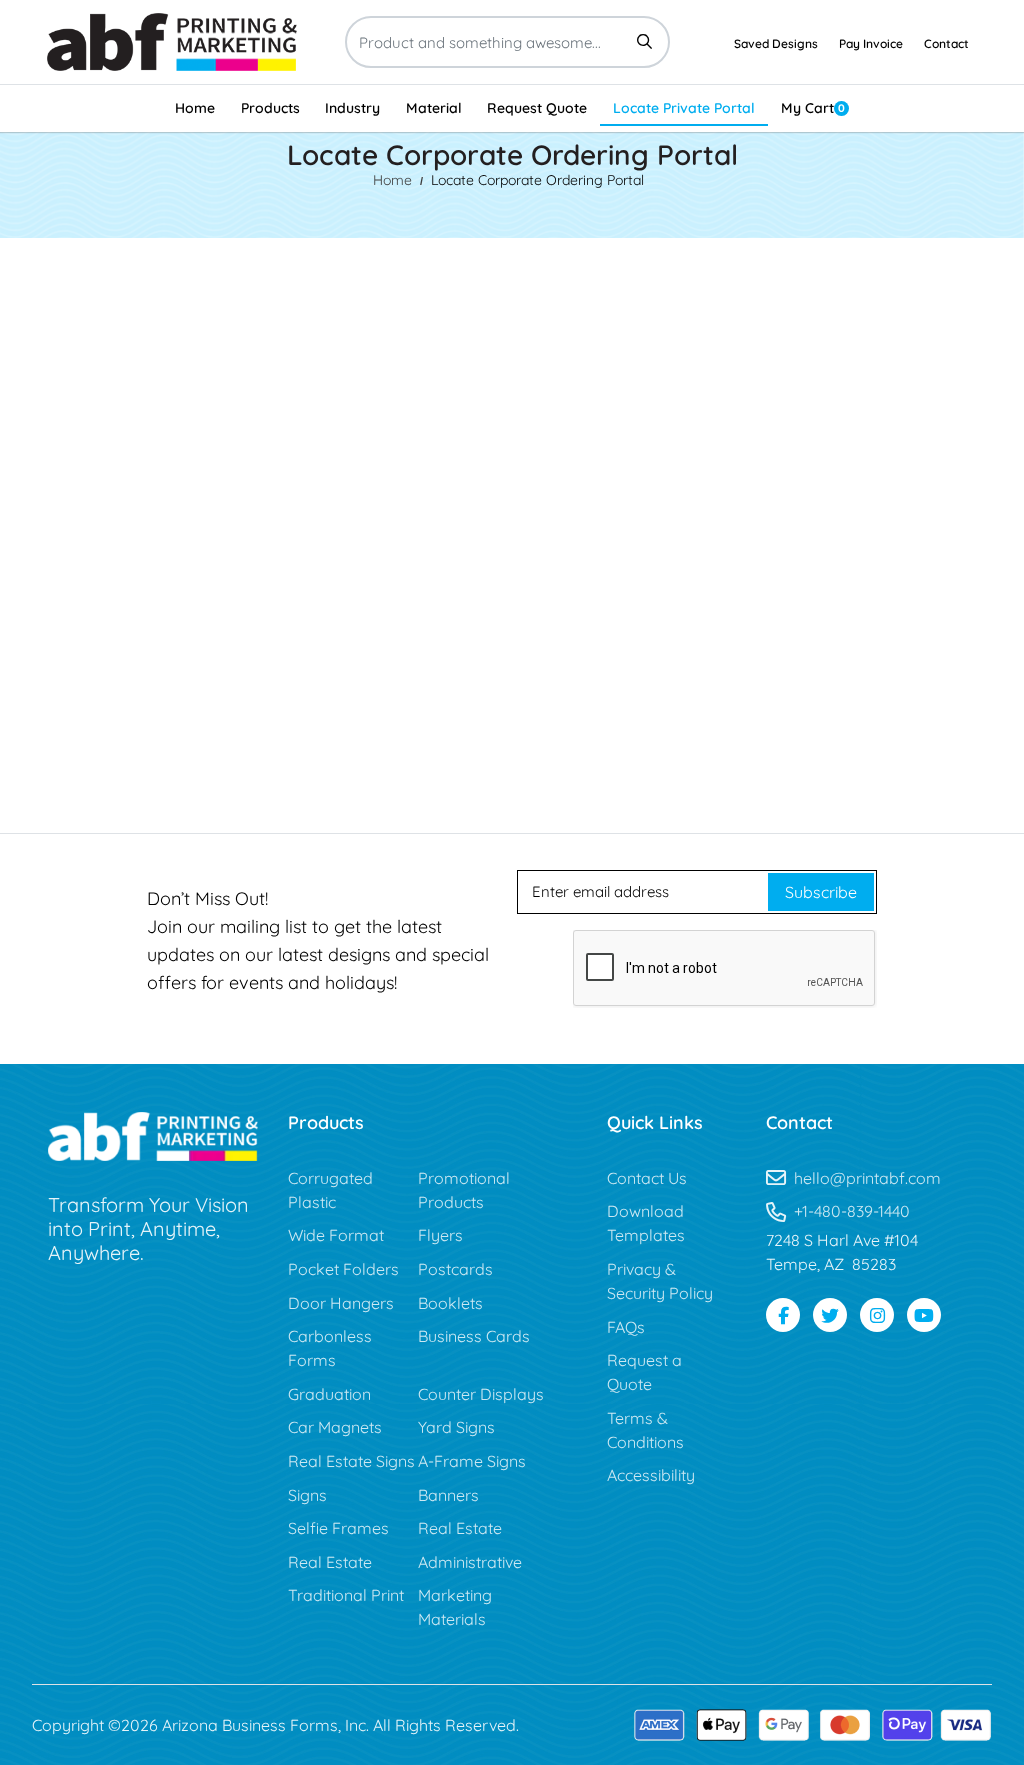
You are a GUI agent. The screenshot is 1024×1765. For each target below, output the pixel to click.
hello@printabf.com (867, 1178)
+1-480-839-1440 (852, 1211)
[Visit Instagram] (877, 1315)
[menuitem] (195, 108)
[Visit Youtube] (924, 1315)
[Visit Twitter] (830, 1315)
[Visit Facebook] (783, 1315)
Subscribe (821, 892)
